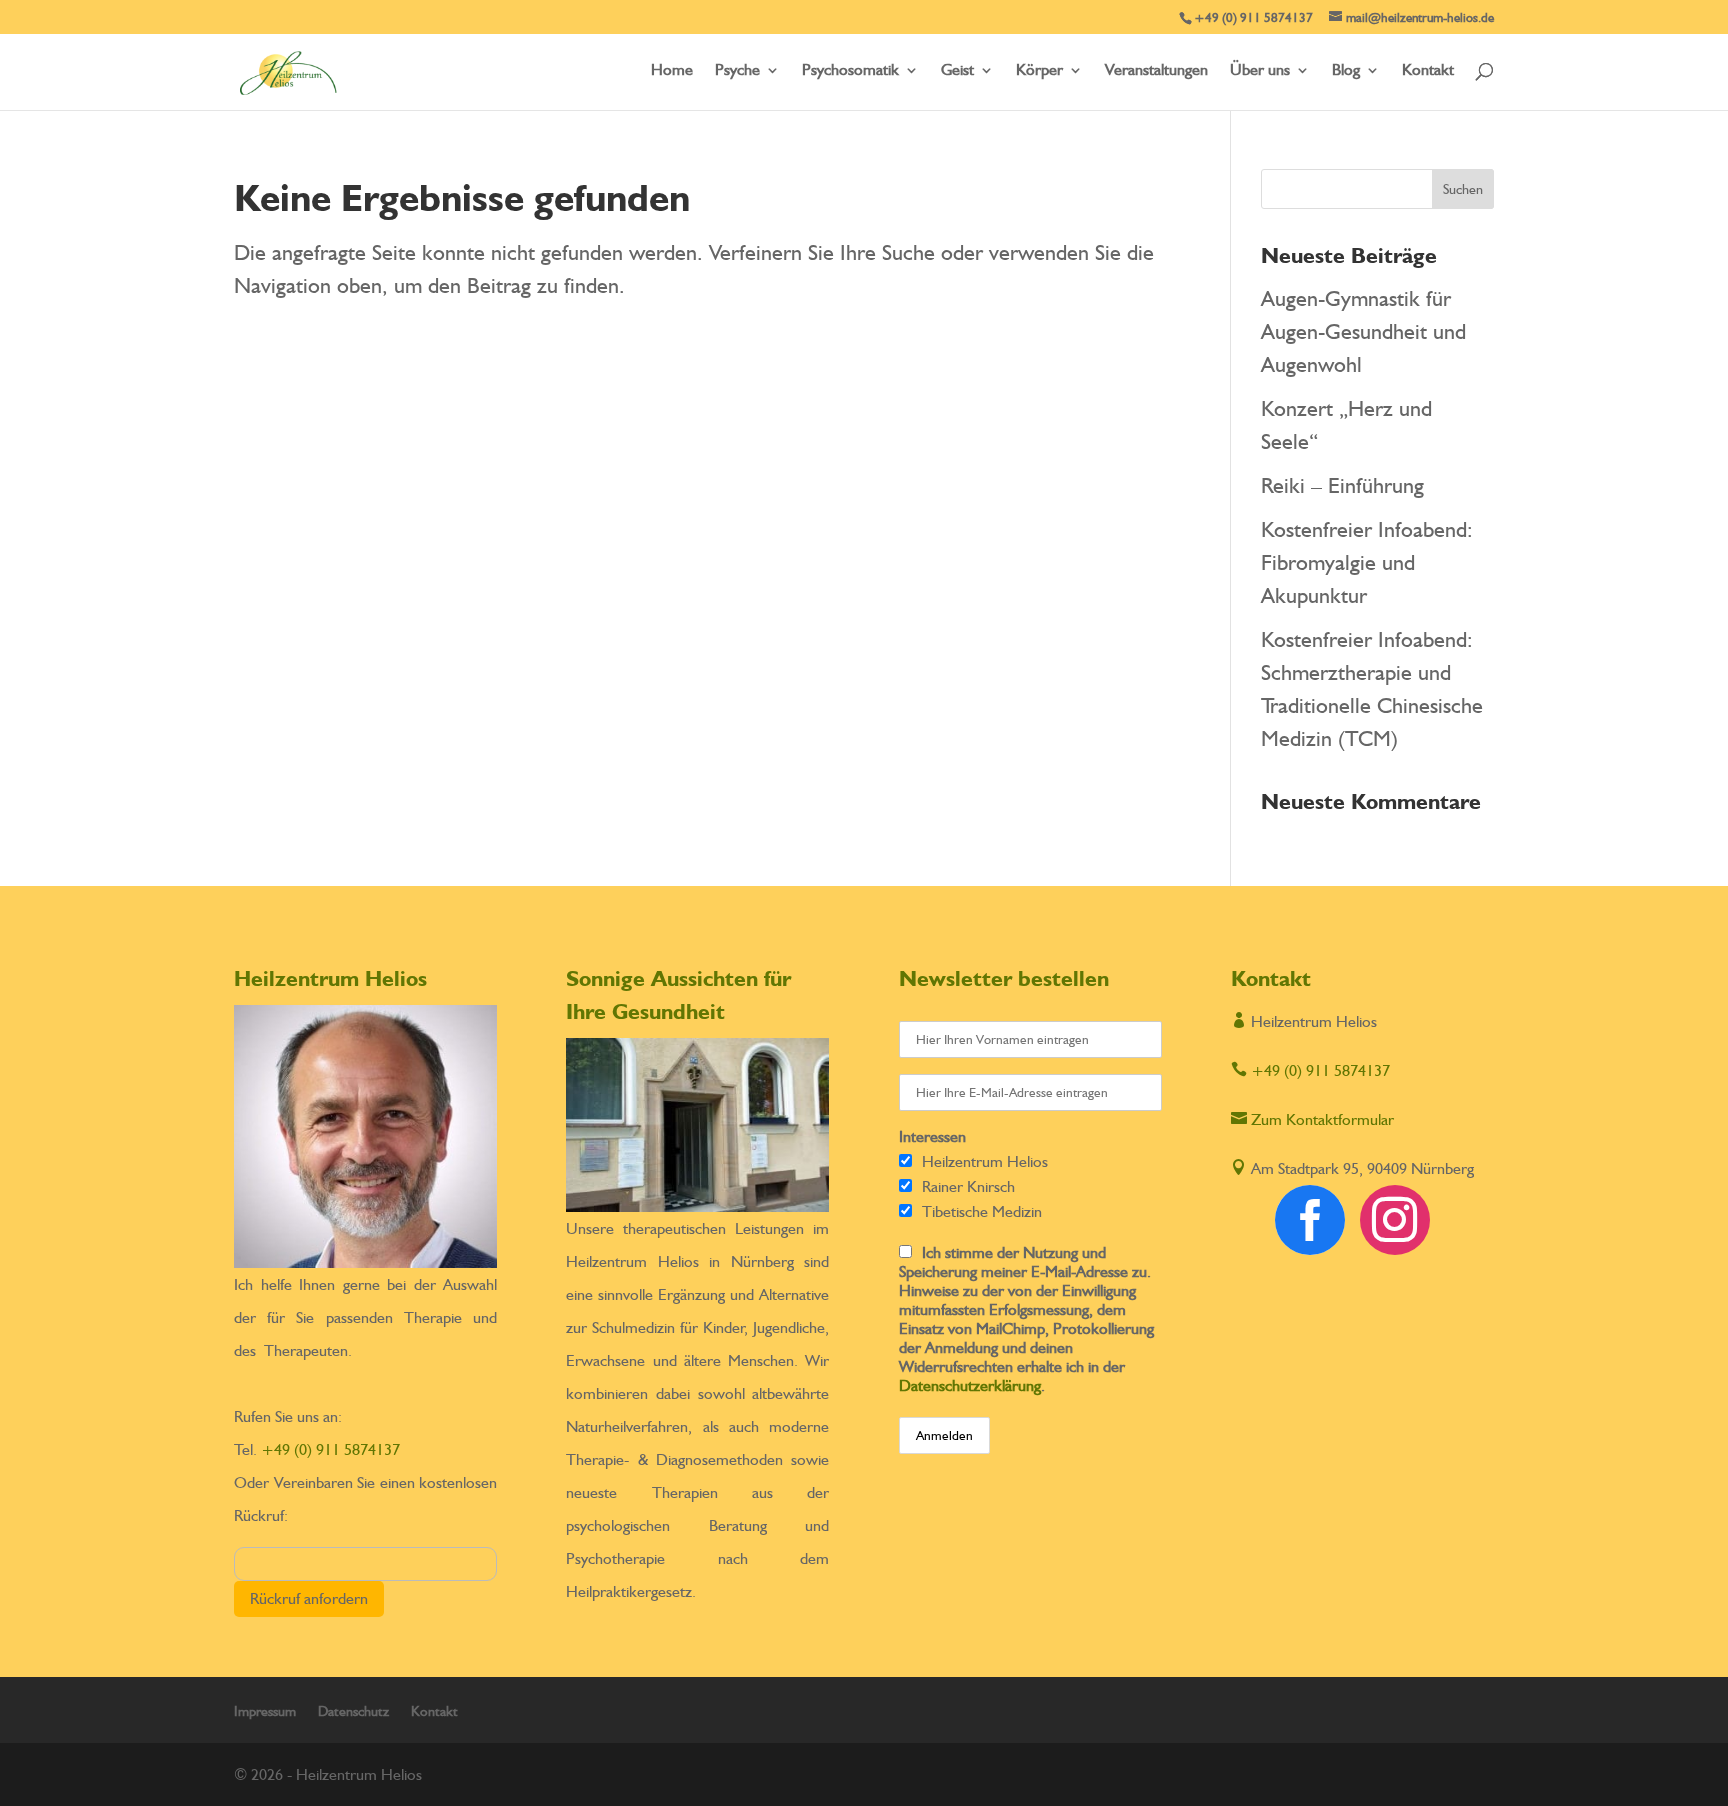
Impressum (265, 1711)
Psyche (737, 71)
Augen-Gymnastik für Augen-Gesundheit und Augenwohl (1363, 331)
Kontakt (1428, 71)
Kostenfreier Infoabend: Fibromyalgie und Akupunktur (1367, 562)
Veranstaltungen (1156, 71)
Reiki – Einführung (1342, 485)
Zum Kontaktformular (1312, 1119)
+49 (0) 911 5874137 (330, 1449)
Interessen (932, 1136)
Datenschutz (353, 1711)
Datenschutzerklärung (970, 1385)
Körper (1039, 71)
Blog (1346, 71)
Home (672, 71)
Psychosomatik (850, 71)
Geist (957, 71)
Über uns (1260, 71)
